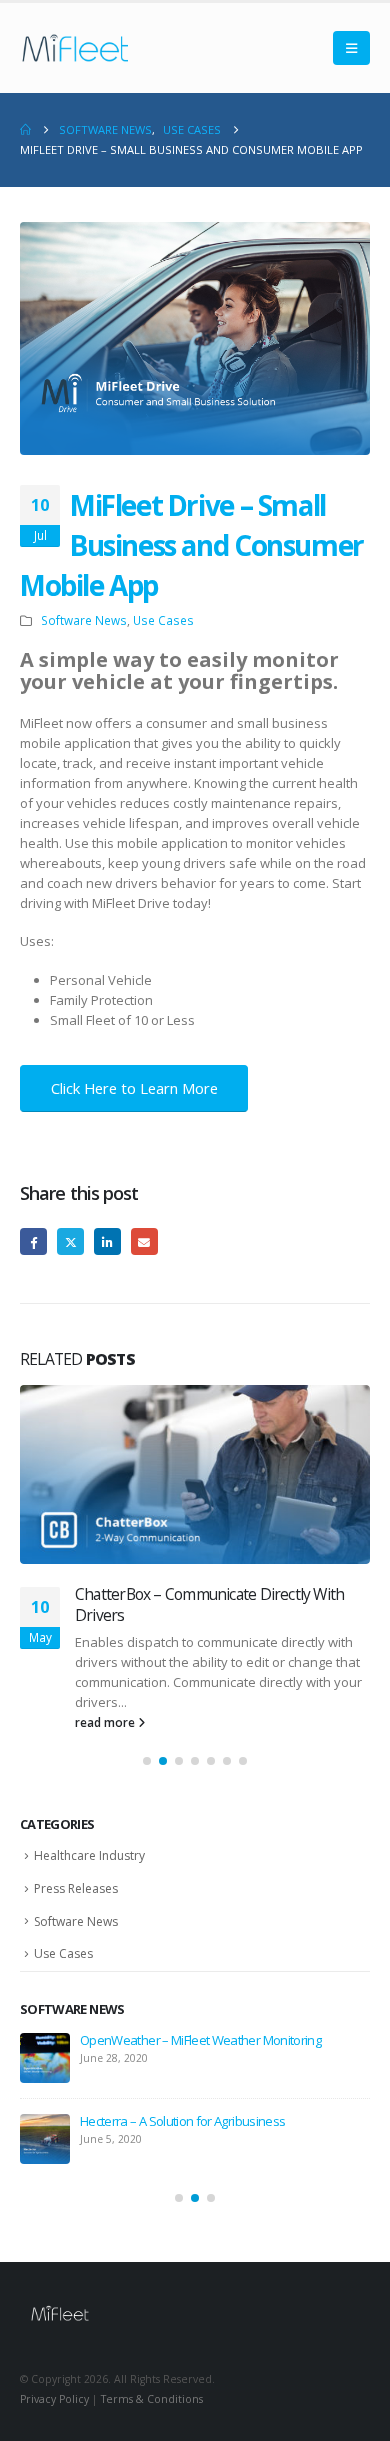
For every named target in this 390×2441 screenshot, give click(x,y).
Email (144, 1241)
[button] (351, 48)
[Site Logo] (75, 48)
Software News (84, 620)
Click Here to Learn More (134, 1088)
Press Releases (76, 1868)
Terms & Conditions (152, 2379)
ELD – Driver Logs (126, 2020)
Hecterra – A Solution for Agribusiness (201, 1594)
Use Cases (163, 620)
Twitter (70, 1241)
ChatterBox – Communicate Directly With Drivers (209, 2101)
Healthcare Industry (89, 1835)
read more (106, 1702)
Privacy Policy (54, 2379)
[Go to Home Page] (25, 130)
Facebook (33, 1241)
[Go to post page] (195, 1475)
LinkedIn (107, 1241)
